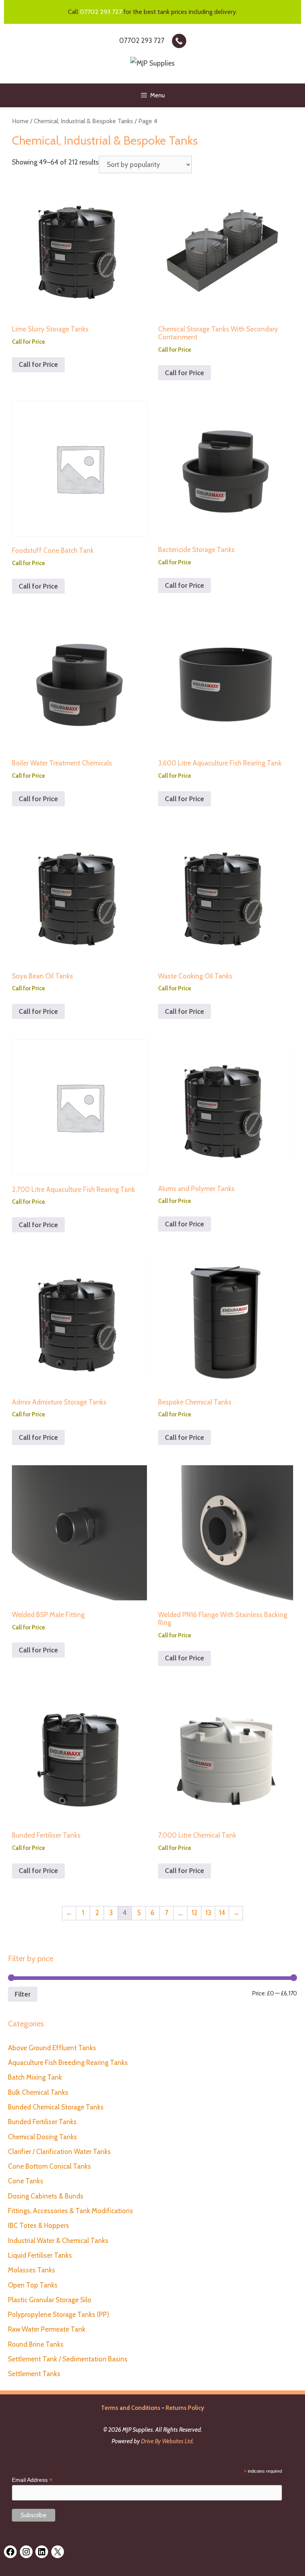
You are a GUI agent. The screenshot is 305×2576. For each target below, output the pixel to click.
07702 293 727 (101, 12)
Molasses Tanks (32, 2270)
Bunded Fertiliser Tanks (42, 2122)
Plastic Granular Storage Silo (50, 2300)
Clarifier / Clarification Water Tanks (59, 2152)
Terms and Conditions (131, 2408)
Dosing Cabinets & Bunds (46, 2196)
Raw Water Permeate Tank (47, 2329)
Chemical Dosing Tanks (42, 2137)
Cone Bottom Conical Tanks (49, 2166)
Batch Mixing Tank (35, 2077)
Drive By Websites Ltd (167, 2441)
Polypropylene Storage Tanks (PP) (59, 2315)
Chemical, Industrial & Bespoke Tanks (83, 121)
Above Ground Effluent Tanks (52, 2048)
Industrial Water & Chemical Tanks (58, 2241)
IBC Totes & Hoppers (39, 2225)
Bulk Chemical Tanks (38, 2092)
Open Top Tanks (33, 2285)
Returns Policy (185, 2408)
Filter (23, 1994)
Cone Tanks (26, 2181)
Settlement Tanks (34, 2374)
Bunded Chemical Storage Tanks (56, 2107)
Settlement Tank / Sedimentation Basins (68, 2359)
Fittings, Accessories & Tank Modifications (70, 2211)
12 (194, 1913)
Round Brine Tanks (36, 2344)
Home (20, 121)
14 (222, 1913)
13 (208, 1913)
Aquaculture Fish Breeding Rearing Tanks (68, 2063)
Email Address (32, 2480)
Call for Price (38, 364)
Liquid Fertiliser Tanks (40, 2255)
